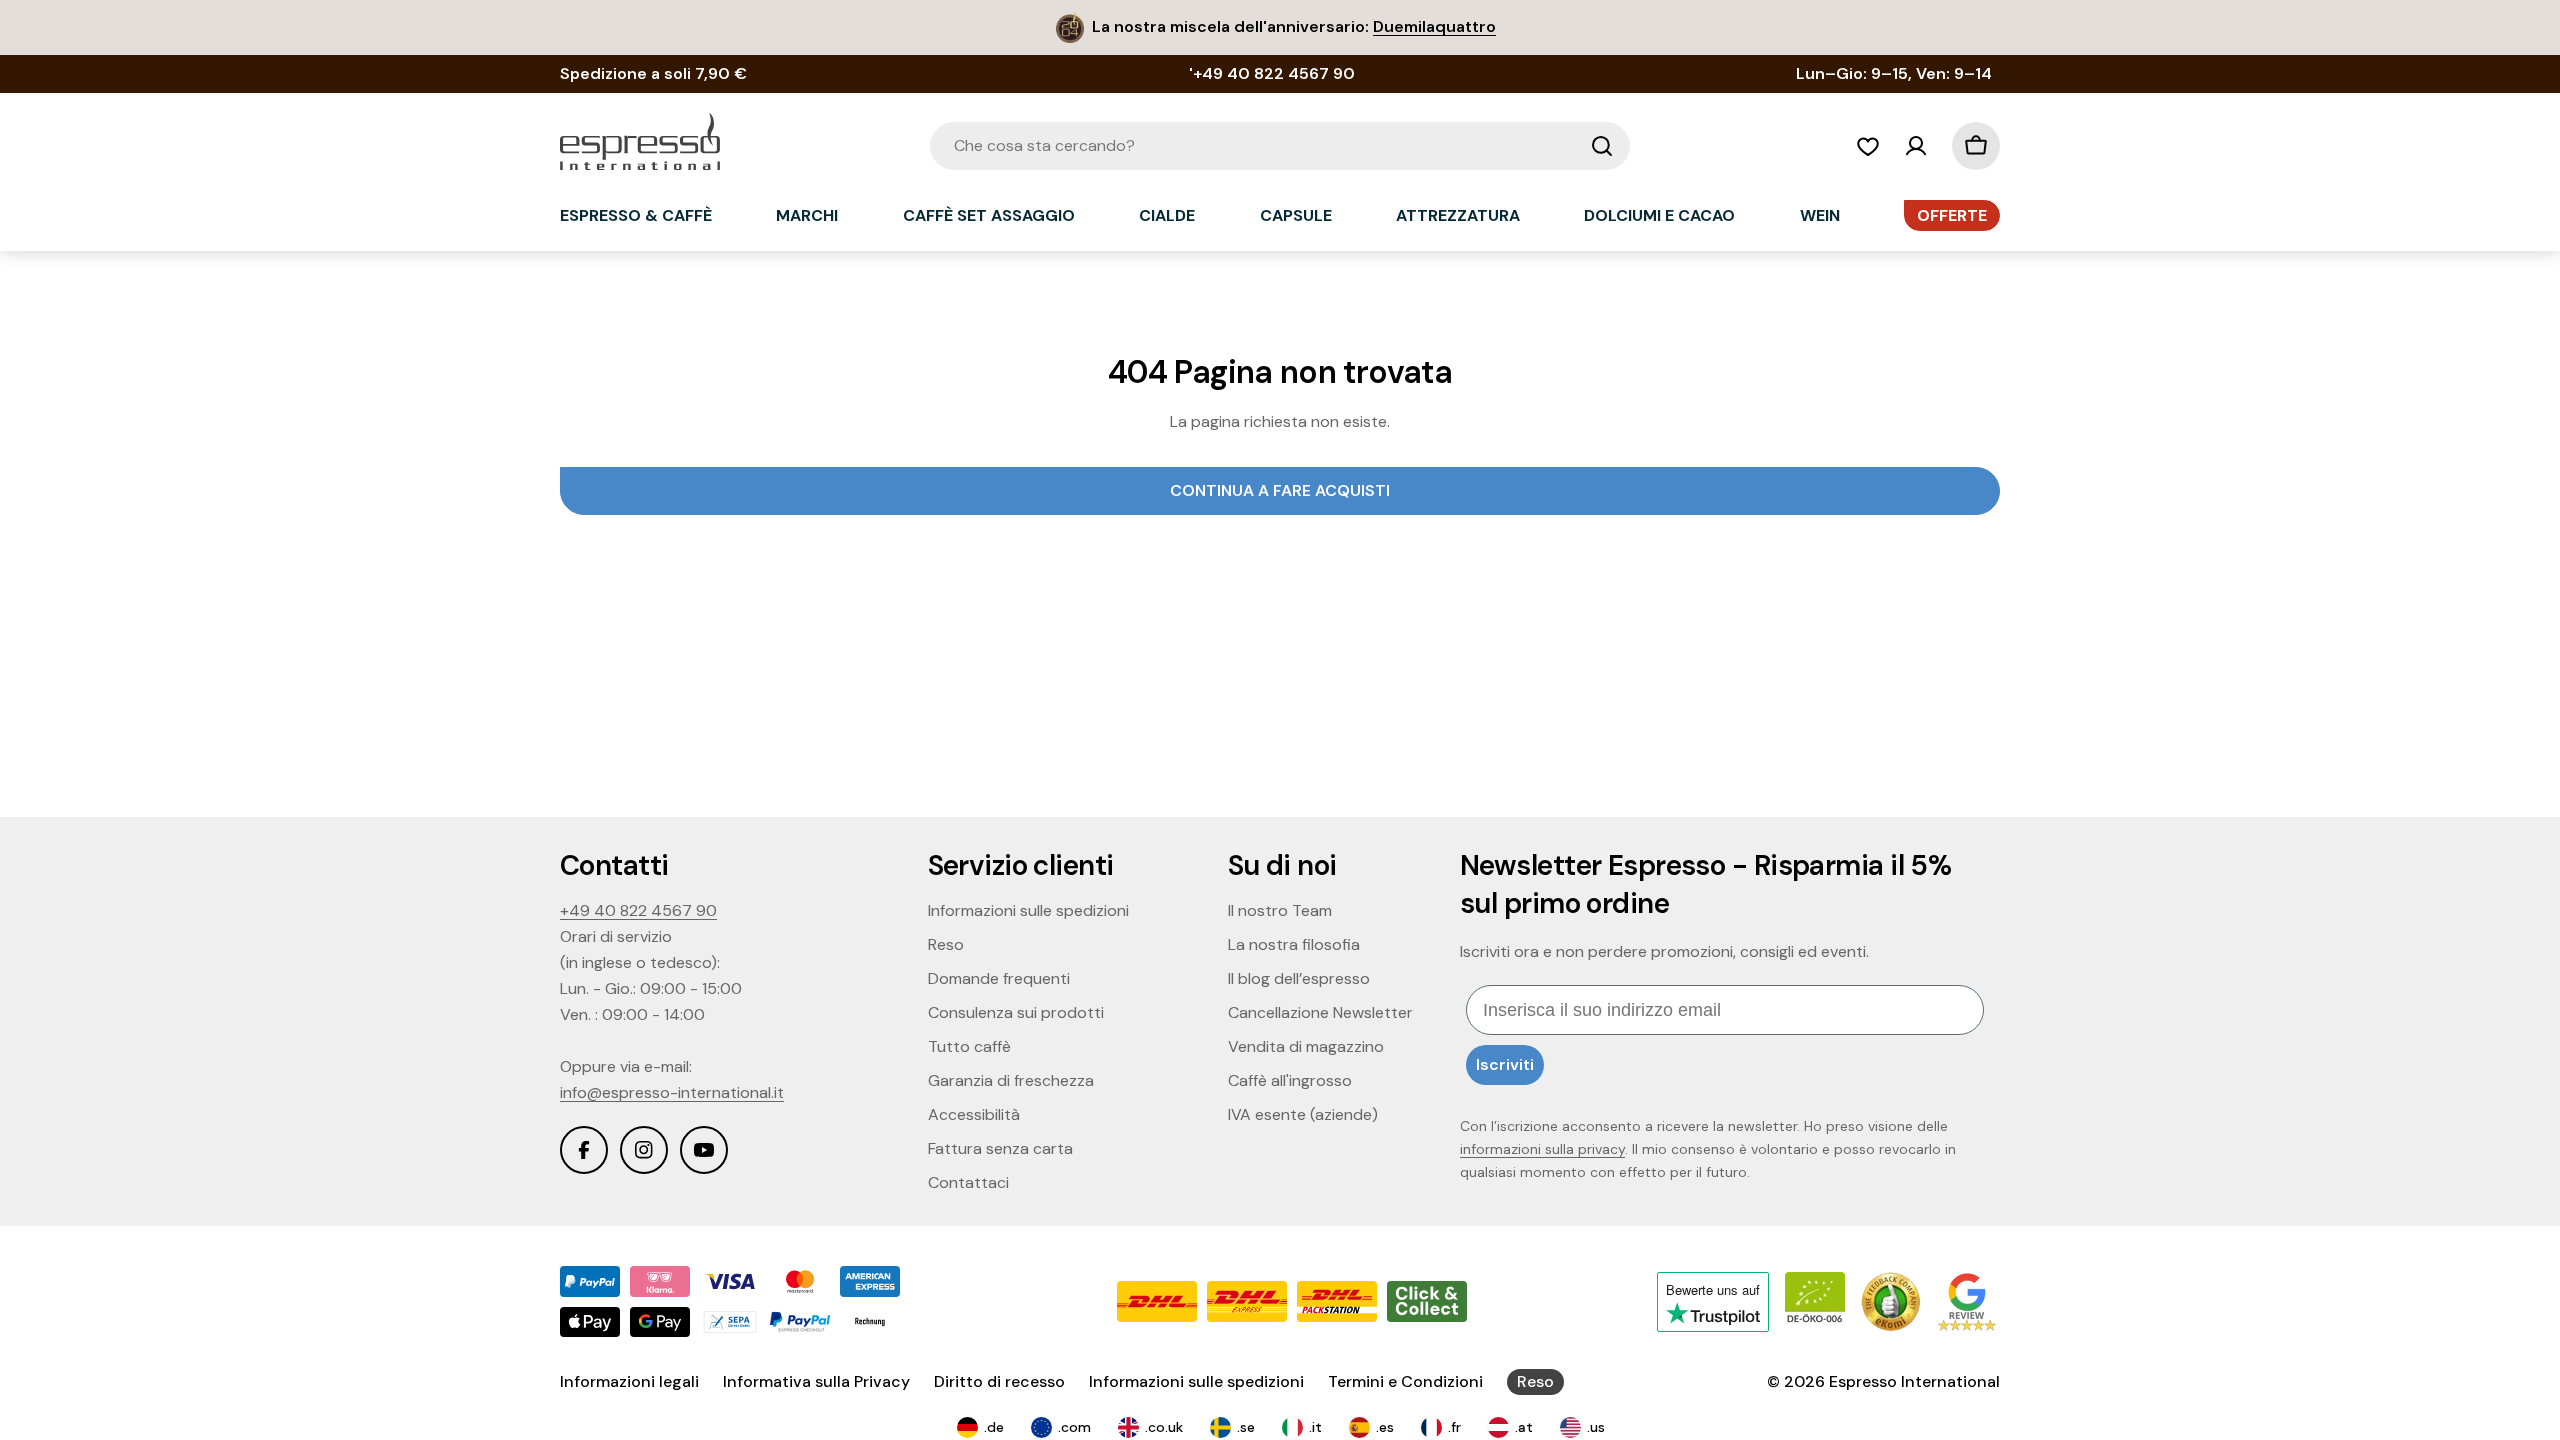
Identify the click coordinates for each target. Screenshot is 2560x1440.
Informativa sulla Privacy (816, 1381)
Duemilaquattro (1434, 26)
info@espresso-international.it (672, 1092)
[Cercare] (1602, 146)
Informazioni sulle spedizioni (1196, 1381)
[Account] (1916, 146)
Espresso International (1914, 1381)
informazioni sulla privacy (1542, 1149)
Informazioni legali (629, 1381)
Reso (1535, 1381)
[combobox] (1280, 146)
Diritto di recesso (999, 1381)
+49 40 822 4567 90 (638, 910)
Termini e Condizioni (1405, 1381)
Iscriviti (1505, 1064)
